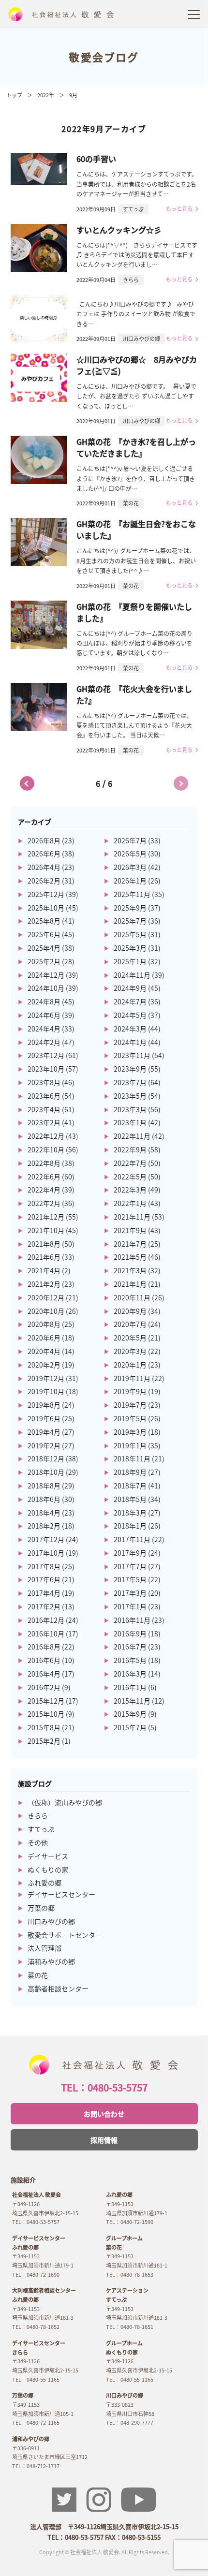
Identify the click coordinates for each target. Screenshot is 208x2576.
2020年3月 (130, 1351)
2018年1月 (130, 1526)
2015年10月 (46, 1714)
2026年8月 (44, 840)
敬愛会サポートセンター (65, 1935)
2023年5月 (130, 1096)
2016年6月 (44, 1660)
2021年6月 (44, 1257)
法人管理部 (45, 1948)
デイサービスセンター (61, 1894)
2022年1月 (130, 1203)
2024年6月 (44, 1015)
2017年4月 (44, 1593)
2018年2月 (44, 1526)
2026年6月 (44, 854)
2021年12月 (46, 1217)
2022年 (46, 95)
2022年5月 (130, 1177)
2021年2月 (44, 1284)
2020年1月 (130, 1365)
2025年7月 (130, 921)
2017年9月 (130, 1553)
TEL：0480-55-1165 (36, 2379)
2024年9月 (130, 988)
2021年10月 (46, 1230)
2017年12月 (46, 1539)
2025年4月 (44, 948)
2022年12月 (46, 1136)
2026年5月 (130, 854)
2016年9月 (130, 1634)
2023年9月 (130, 1069)
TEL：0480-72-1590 (130, 2222)
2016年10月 (46, 1634)
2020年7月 (130, 1324)
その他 (38, 1842)
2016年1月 (130, 1687)
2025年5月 (130, 934)
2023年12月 (46, 1055)
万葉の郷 (41, 1908)
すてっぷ (41, 1829)
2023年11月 (132, 1055)
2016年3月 (130, 1674)
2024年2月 (44, 1042)
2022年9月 (130, 1149)
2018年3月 (130, 1513)
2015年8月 (44, 1727)
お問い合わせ (104, 2114)
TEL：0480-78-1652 (36, 2326)
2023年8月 (44, 1082)
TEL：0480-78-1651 (130, 2326)
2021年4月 (44, 1270)
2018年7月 (130, 1486)
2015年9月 (130, 1714)
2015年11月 (132, 1701)
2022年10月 (46, 1149)
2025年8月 (44, 921)
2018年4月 (44, 1513)
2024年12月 (46, 975)
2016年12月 (46, 1620)
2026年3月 (130, 867)
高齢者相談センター (58, 1988)
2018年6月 (44, 1499)
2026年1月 (130, 881)
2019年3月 (130, 1432)
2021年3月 (130, 1270)
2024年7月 (130, 1001)
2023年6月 (44, 1096)
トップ (14, 95)
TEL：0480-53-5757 (104, 2087)
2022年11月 (132, 1136)
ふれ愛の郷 (45, 1883)
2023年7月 (130, 1082)
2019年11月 (132, 1378)
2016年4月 (44, 1674)
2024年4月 (44, 1029)
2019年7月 (130, 1405)
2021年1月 (130, 1284)
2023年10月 (46, 1069)
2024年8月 (44, 1001)
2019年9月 (130, 1391)
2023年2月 (44, 1122)
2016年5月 (130, 1660)
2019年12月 (46, 1378)
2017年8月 (44, 1566)
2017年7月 (130, 1566)
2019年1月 (130, 1445)
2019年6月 (44, 1418)
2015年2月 (44, 1741)
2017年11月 (132, 1539)
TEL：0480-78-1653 (130, 2274)
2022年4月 (44, 1190)
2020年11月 (132, 1297)
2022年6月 (44, 1177)
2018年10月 (46, 1472)
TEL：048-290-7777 (130, 2422)
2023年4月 (44, 1109)
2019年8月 (44, 1405)
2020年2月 (44, 1365)
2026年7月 (130, 840)
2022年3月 (130, 1190)
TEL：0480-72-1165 (36, 2422)
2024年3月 (130, 1029)
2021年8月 (44, 1244)
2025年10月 (46, 908)
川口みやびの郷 (51, 1921)
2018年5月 (130, 1499)
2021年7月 (130, 1244)
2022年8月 (44, 1163)
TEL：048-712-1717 (36, 2466)
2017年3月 (130, 1593)
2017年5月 (130, 1579)
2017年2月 (44, 1606)
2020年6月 (44, 1338)
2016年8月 (44, 1647)
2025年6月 (44, 934)
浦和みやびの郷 (51, 1961)
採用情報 (104, 2140)
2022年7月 (130, 1163)
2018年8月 (44, 1486)
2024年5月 (130, 1015)
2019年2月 (44, 1445)
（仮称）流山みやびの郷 (65, 1802)
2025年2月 (44, 961)
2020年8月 (44, 1324)
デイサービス (48, 1856)
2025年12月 (46, 894)
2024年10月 (46, 988)
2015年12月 (46, 1701)
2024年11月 (132, 975)
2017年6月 (44, 1579)
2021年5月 (130, 1257)
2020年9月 (130, 1311)
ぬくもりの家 (48, 1869)
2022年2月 (44, 1203)
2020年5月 (130, 1338)
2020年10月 (46, 1311)
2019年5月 (130, 1418)
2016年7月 (130, 1647)
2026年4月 (44, 867)
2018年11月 (132, 1458)
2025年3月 (130, 948)
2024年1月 (130, 1042)
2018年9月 (130, 1472)
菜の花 (38, 1975)
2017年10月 (46, 1553)
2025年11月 (132, 894)
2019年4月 (44, 1432)
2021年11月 (132, 1217)
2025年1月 (130, 961)
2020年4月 (44, 1351)
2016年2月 (44, 1687)
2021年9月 (130, 1230)
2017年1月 (130, 1606)
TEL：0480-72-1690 (36, 2274)
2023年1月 (130, 1122)
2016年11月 (132, 1620)
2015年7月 (130, 1727)
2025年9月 (130, 908)
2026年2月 (44, 881)
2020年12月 (46, 1297)
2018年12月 (46, 1458)
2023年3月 (130, 1109)
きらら (38, 1815)
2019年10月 (46, 1391)
